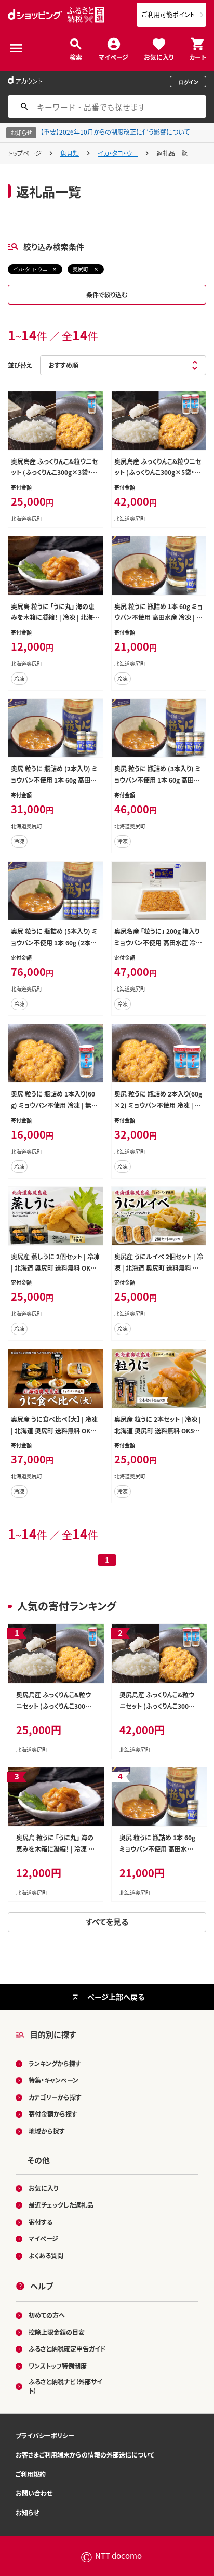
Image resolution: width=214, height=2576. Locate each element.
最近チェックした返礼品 (61, 2205)
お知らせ (27, 2512)
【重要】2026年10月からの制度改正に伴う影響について (115, 132)
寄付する (41, 2222)
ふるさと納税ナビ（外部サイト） (65, 2386)
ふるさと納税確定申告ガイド (67, 2349)
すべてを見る (107, 1921)
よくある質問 (46, 2256)
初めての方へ (47, 2315)
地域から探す (47, 2131)
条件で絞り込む (107, 294)
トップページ (25, 153)
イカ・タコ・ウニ (118, 153)
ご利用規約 (31, 2474)
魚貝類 (70, 153)
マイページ (113, 56)
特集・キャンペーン (53, 2080)
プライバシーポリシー (45, 2435)
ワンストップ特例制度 (58, 2366)
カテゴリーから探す (55, 2097)
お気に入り (159, 56)
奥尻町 (81, 269)
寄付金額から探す (53, 2114)
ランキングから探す (55, 2063)
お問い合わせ (34, 2493)
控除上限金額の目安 (57, 2332)
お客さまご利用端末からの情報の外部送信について (85, 2455)
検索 (76, 56)
